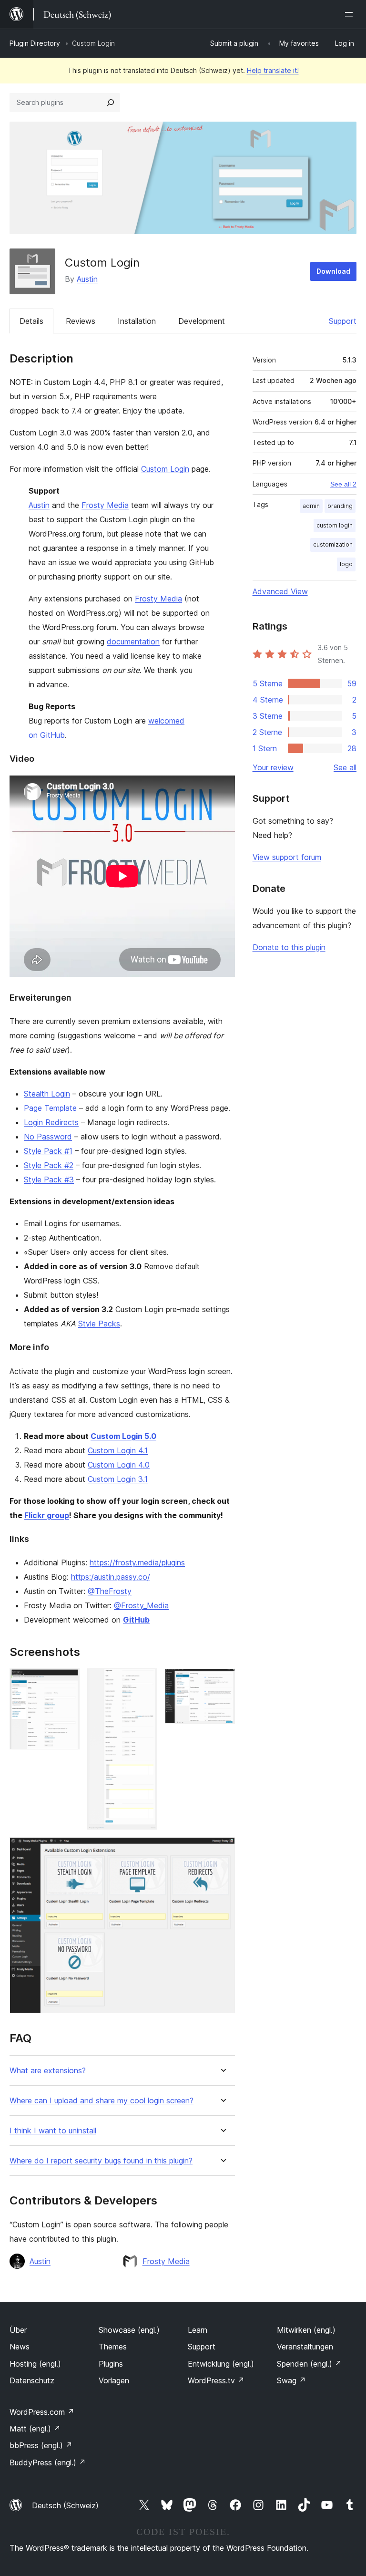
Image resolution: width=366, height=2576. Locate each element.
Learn (198, 2330)
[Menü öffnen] (351, 14)
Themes (113, 2347)
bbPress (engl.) (41, 2445)
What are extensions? (48, 2071)
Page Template (50, 1108)
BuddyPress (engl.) (48, 2462)
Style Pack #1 (48, 1151)
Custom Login (165, 469)
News (20, 2347)
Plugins (111, 2364)
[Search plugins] (111, 103)
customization (333, 544)
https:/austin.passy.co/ (111, 1577)
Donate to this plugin (289, 947)
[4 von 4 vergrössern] (222, 1850)
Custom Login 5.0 (123, 1436)
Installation (137, 321)
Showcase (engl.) (129, 2330)
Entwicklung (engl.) (221, 2364)
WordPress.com (42, 2412)
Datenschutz (32, 2380)
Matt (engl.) (35, 2429)
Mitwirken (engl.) (306, 2330)
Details (31, 321)
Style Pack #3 (49, 1179)
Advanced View (280, 591)
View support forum (287, 857)
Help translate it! (273, 70)
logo (346, 564)
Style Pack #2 (49, 1165)
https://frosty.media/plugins (137, 1562)
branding (340, 506)
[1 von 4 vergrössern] (67, 1681)
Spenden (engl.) (309, 2364)
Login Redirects (51, 1122)
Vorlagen (114, 2380)
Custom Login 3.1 (118, 1479)
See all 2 (343, 484)
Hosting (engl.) (35, 2364)
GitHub (136, 1620)
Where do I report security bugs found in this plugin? (101, 2161)
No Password (48, 1137)
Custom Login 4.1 (118, 1450)
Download (333, 271)
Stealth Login (47, 1094)
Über (18, 2330)
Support (343, 321)
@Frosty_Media (141, 1605)
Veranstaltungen (305, 2347)
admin (311, 506)
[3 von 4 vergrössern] (222, 1681)
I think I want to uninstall (53, 2131)
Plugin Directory (35, 43)
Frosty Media (105, 505)
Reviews (81, 321)
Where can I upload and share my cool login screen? (102, 2101)
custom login (335, 525)
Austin (87, 279)
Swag (291, 2380)
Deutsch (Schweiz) (65, 2505)
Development (202, 321)
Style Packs (99, 1324)
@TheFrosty (110, 1591)
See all (345, 767)
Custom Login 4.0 (119, 1465)
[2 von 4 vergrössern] (144, 1681)
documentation (133, 641)
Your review (273, 767)
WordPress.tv (216, 2380)
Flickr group (47, 1515)
